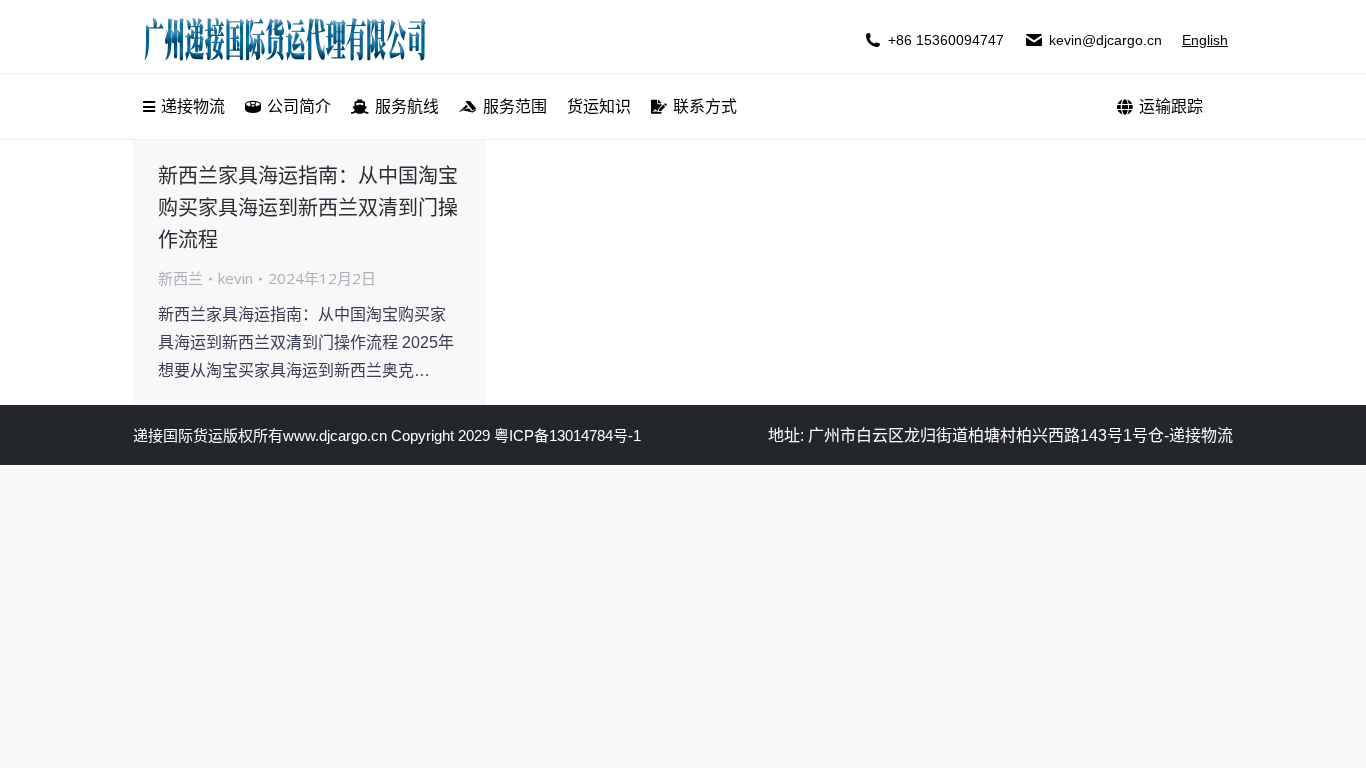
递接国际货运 (178, 435)
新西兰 (180, 278)
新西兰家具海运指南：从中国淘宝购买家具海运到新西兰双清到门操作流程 (308, 208)
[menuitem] (184, 107)
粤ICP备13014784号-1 (567, 435)
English (1205, 40)
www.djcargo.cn (335, 435)
